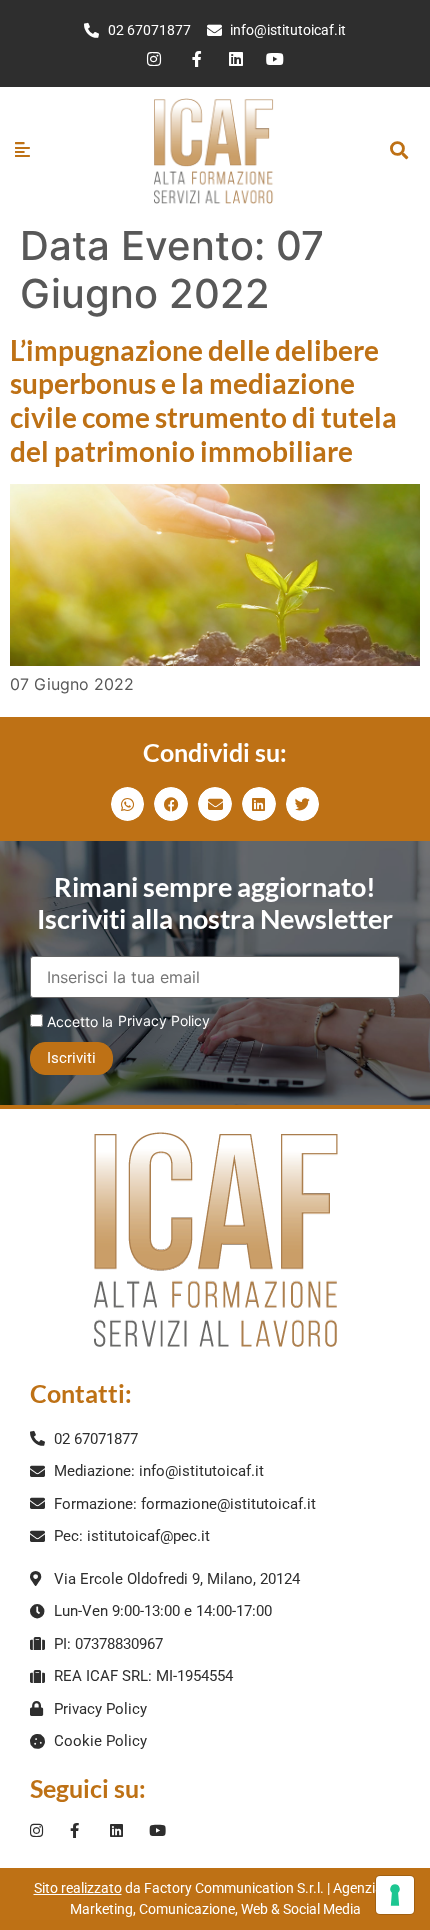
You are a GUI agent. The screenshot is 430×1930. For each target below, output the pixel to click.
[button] (399, 150)
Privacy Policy (164, 1020)
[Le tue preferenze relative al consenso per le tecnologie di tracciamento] (395, 1895)
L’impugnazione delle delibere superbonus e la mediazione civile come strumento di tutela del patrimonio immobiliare (203, 400)
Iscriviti (71, 1058)
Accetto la (78, 1021)
